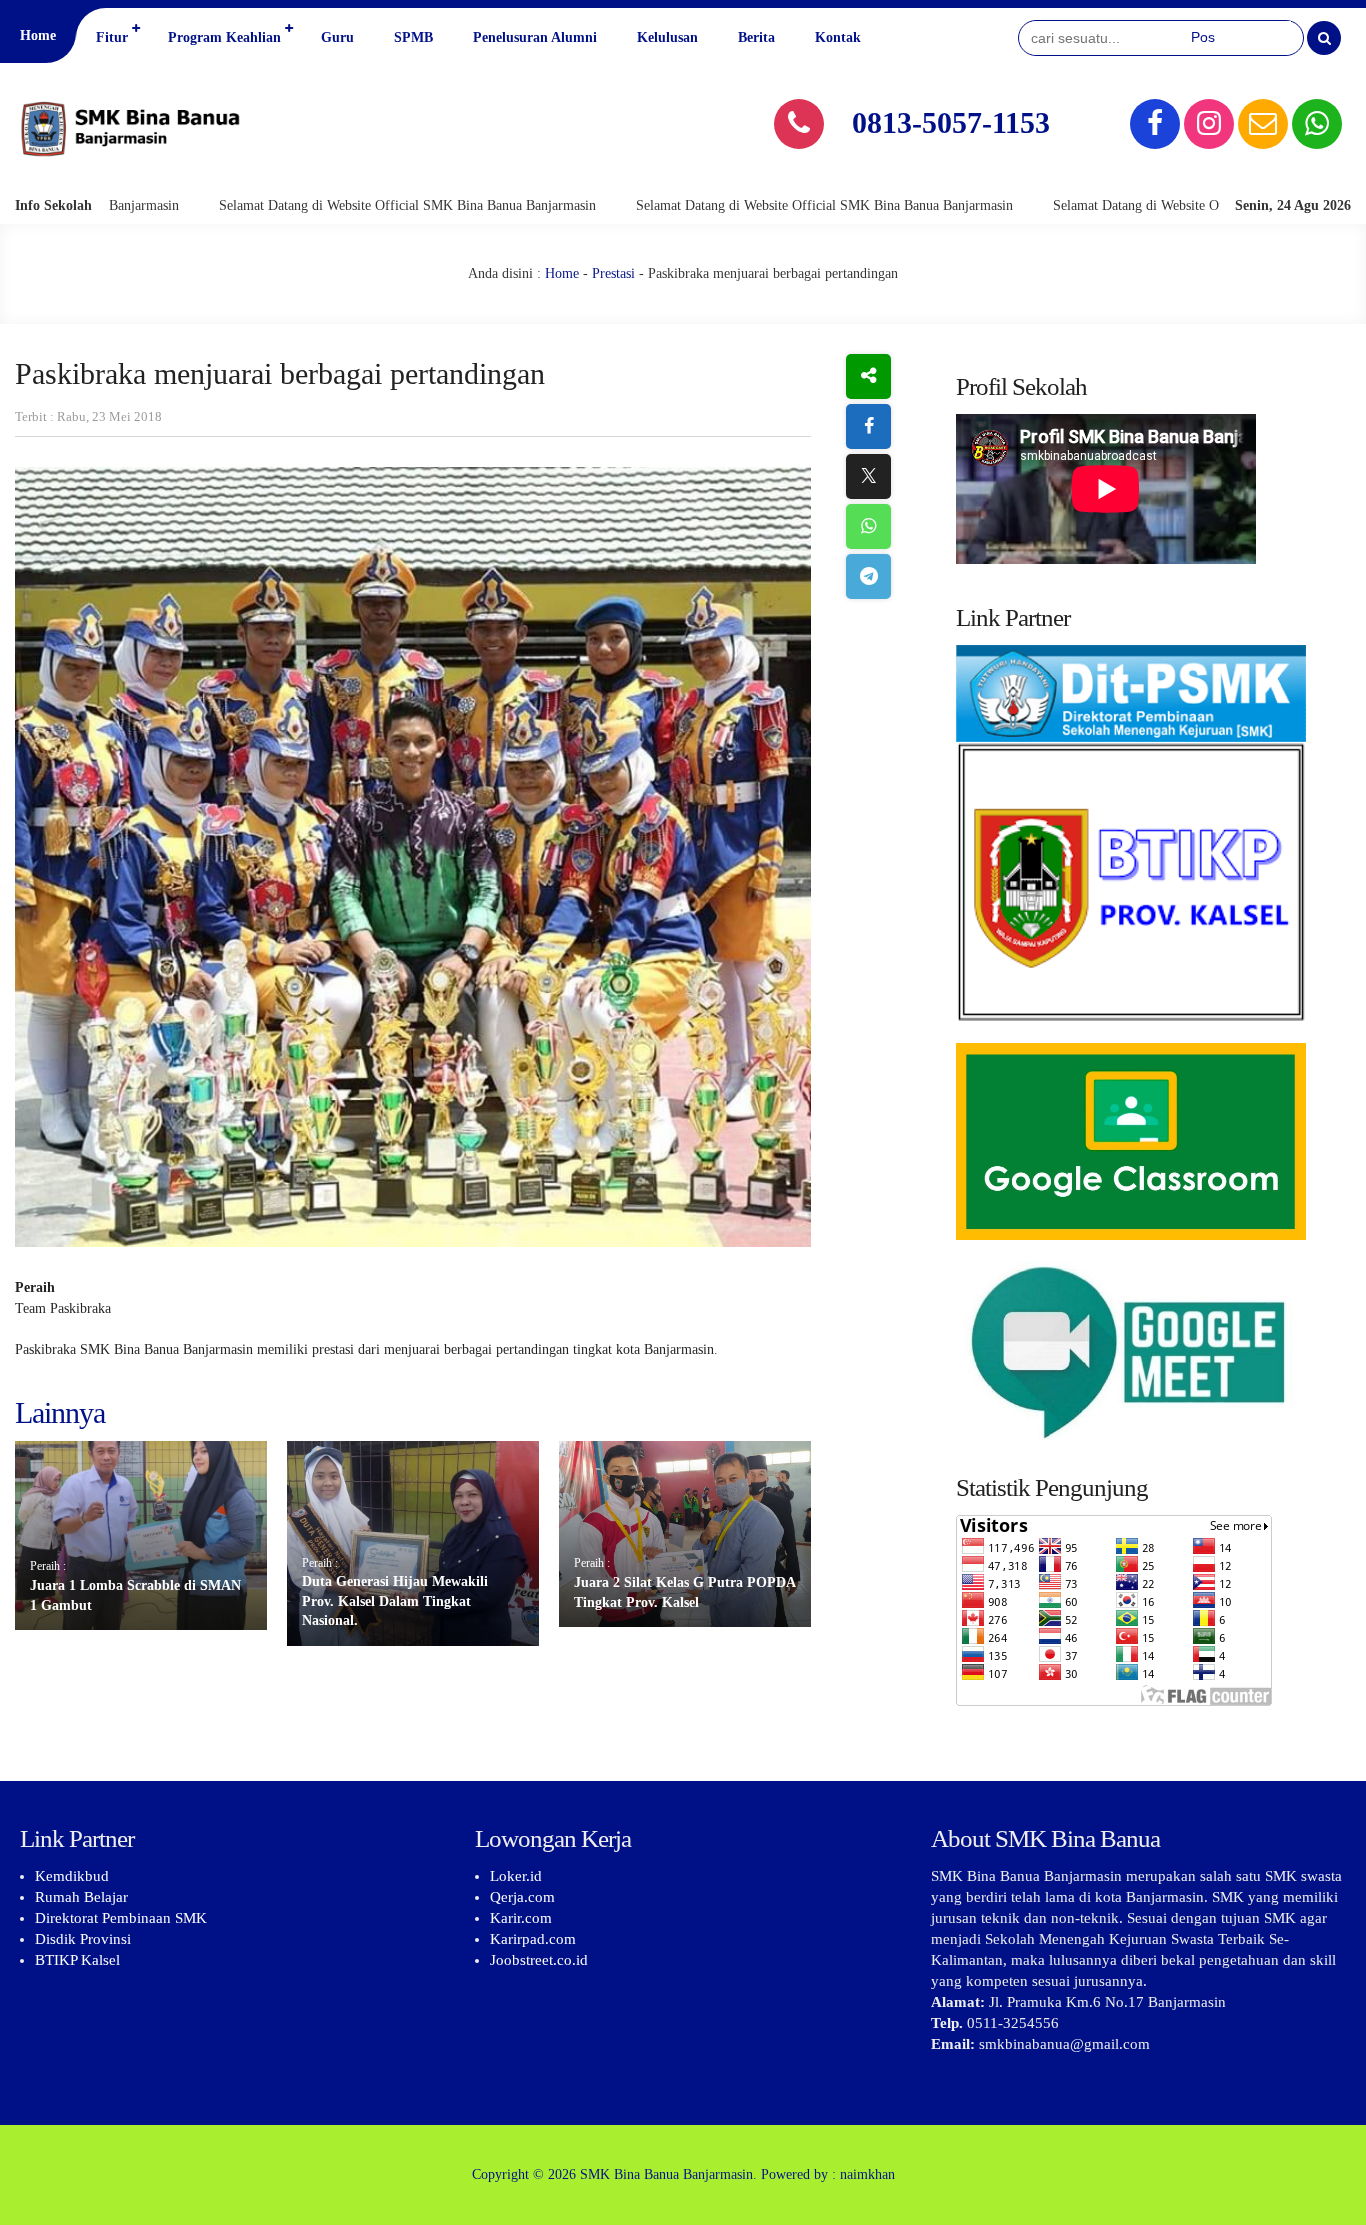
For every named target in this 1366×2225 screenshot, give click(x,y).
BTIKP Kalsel (77, 1960)
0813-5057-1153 (951, 122)
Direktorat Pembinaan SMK (121, 1918)
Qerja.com (522, 1897)
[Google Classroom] (1146, 1141)
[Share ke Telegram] (868, 576)
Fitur (112, 37)
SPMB (413, 37)
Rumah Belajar (81, 1897)
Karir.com (521, 1918)
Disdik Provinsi (83, 1939)
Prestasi (613, 273)
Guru (337, 37)
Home (38, 35)
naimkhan (867, 2174)
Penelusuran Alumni (535, 37)
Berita (756, 37)
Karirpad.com (533, 1939)
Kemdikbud (72, 1876)
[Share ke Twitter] (868, 476)
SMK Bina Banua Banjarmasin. (668, 2174)
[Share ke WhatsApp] (868, 526)
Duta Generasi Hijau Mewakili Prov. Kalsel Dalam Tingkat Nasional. (395, 1601)
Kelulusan (667, 37)
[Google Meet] (1146, 1350)
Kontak (838, 37)
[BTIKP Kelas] (1146, 844)
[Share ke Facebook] (868, 426)
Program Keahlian (224, 37)
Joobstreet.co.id (539, 1960)
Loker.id (516, 1876)
